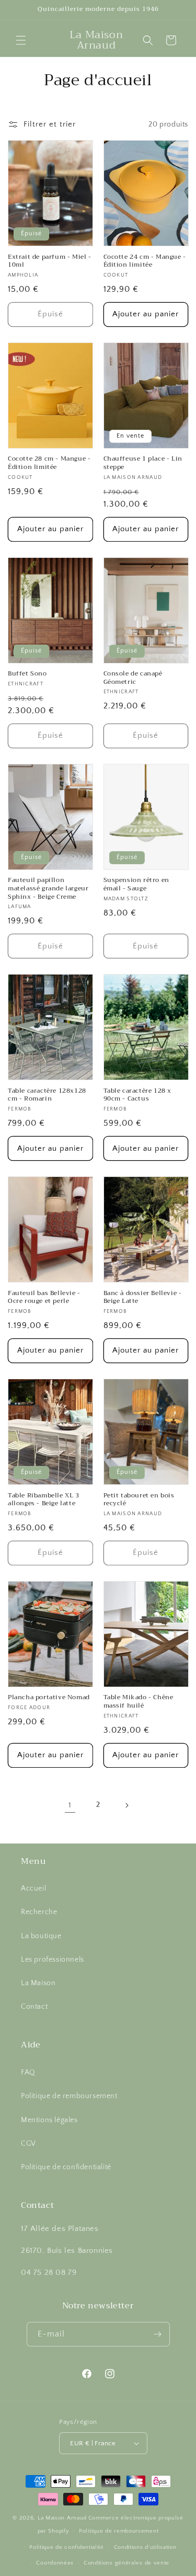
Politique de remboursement (69, 2096)
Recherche (39, 1912)
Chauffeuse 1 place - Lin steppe (143, 463)
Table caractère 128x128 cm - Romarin (47, 1095)
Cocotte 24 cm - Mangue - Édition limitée (145, 261)
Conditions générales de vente (126, 2563)
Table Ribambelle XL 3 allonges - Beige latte (44, 1500)
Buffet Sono (27, 674)
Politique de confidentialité (66, 2167)
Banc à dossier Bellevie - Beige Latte (143, 1297)
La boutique (41, 1936)
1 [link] (70, 1805)
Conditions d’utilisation (145, 2547)
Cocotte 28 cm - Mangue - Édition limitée (49, 463)
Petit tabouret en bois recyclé (139, 1500)
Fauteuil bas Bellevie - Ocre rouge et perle (44, 1297)
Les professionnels (53, 1960)
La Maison (38, 1983)
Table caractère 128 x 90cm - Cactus (138, 1095)
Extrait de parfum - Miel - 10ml (50, 261)
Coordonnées (55, 2563)
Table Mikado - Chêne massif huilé (139, 1702)
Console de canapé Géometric (133, 678)
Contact (34, 2007)
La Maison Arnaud (62, 2518)
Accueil (33, 1888)
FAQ (28, 2073)
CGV (28, 2144)
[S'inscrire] (158, 2334)
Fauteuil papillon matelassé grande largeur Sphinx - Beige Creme (48, 889)
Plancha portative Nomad (49, 1698)
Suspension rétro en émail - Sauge (136, 884)
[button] (21, 40)
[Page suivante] (126, 1805)
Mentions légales (49, 2120)
